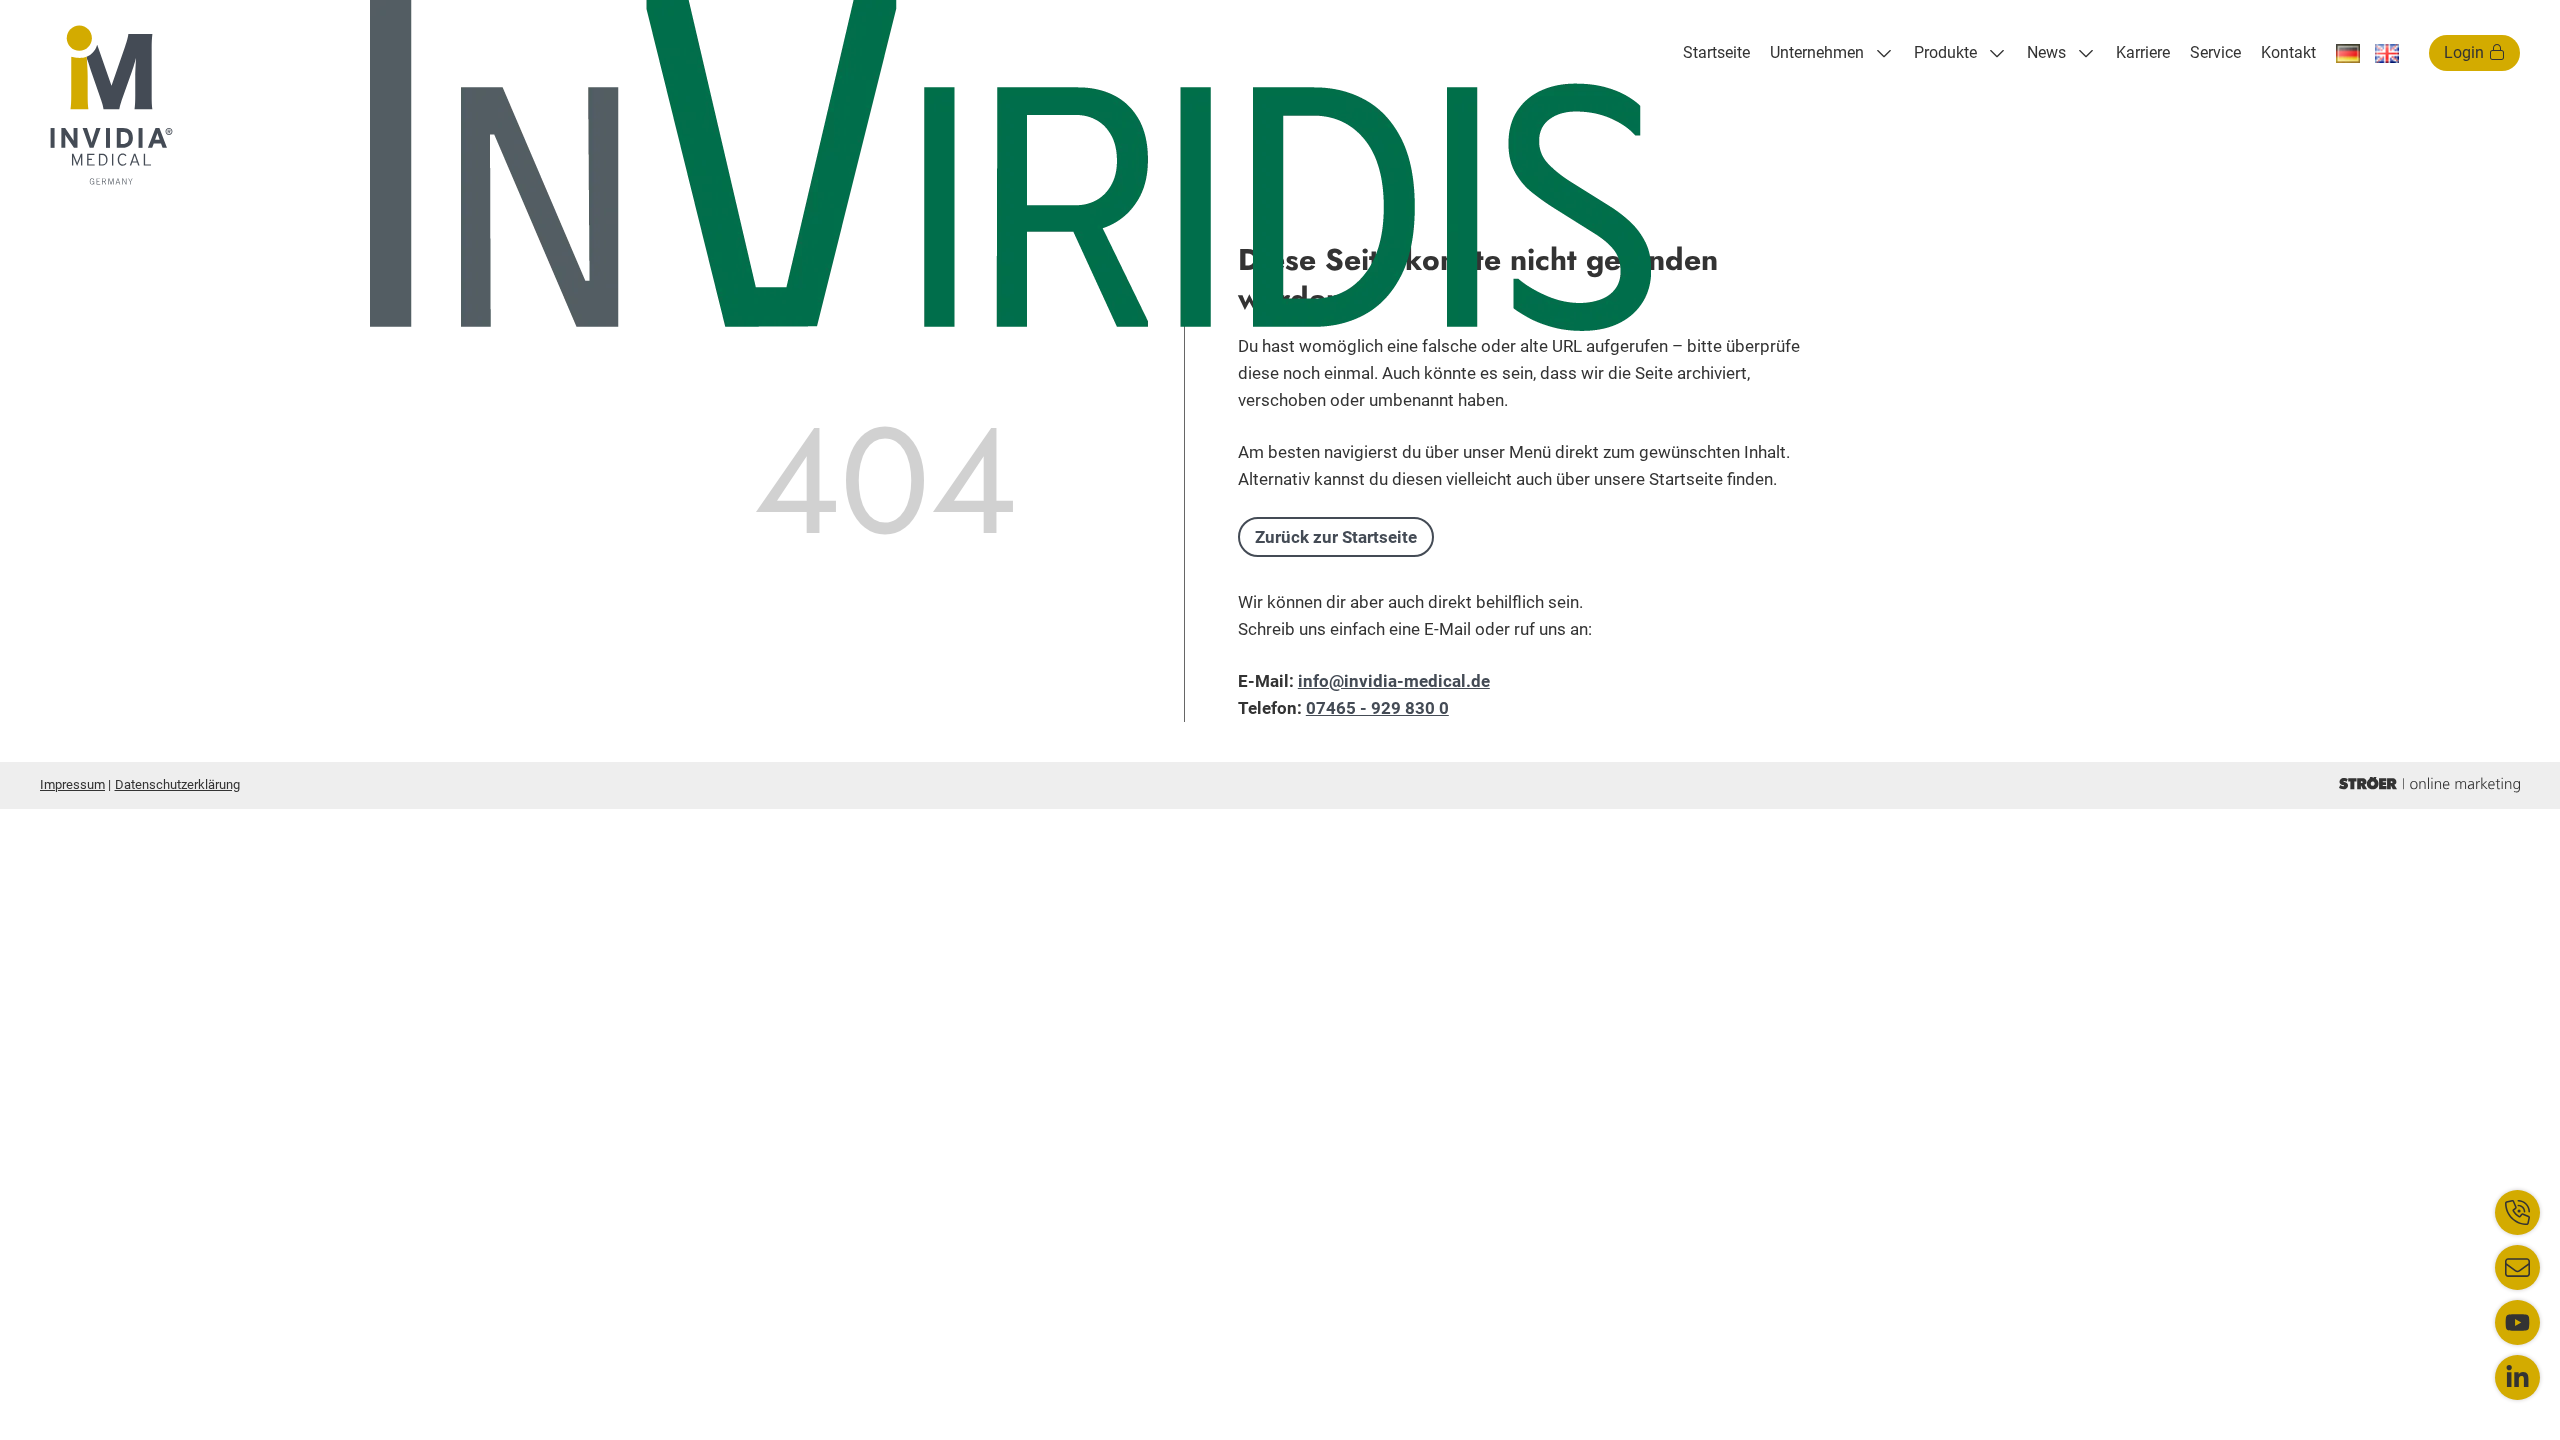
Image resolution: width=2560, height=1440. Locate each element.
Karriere (2143, 52)
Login (2464, 52)
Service (2215, 52)
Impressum (72, 784)
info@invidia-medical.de (1394, 681)
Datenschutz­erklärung (177, 784)
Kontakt (2288, 52)
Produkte (1945, 52)
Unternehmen (1817, 52)
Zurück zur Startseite (1336, 537)
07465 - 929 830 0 (1377, 708)
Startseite (1716, 52)
